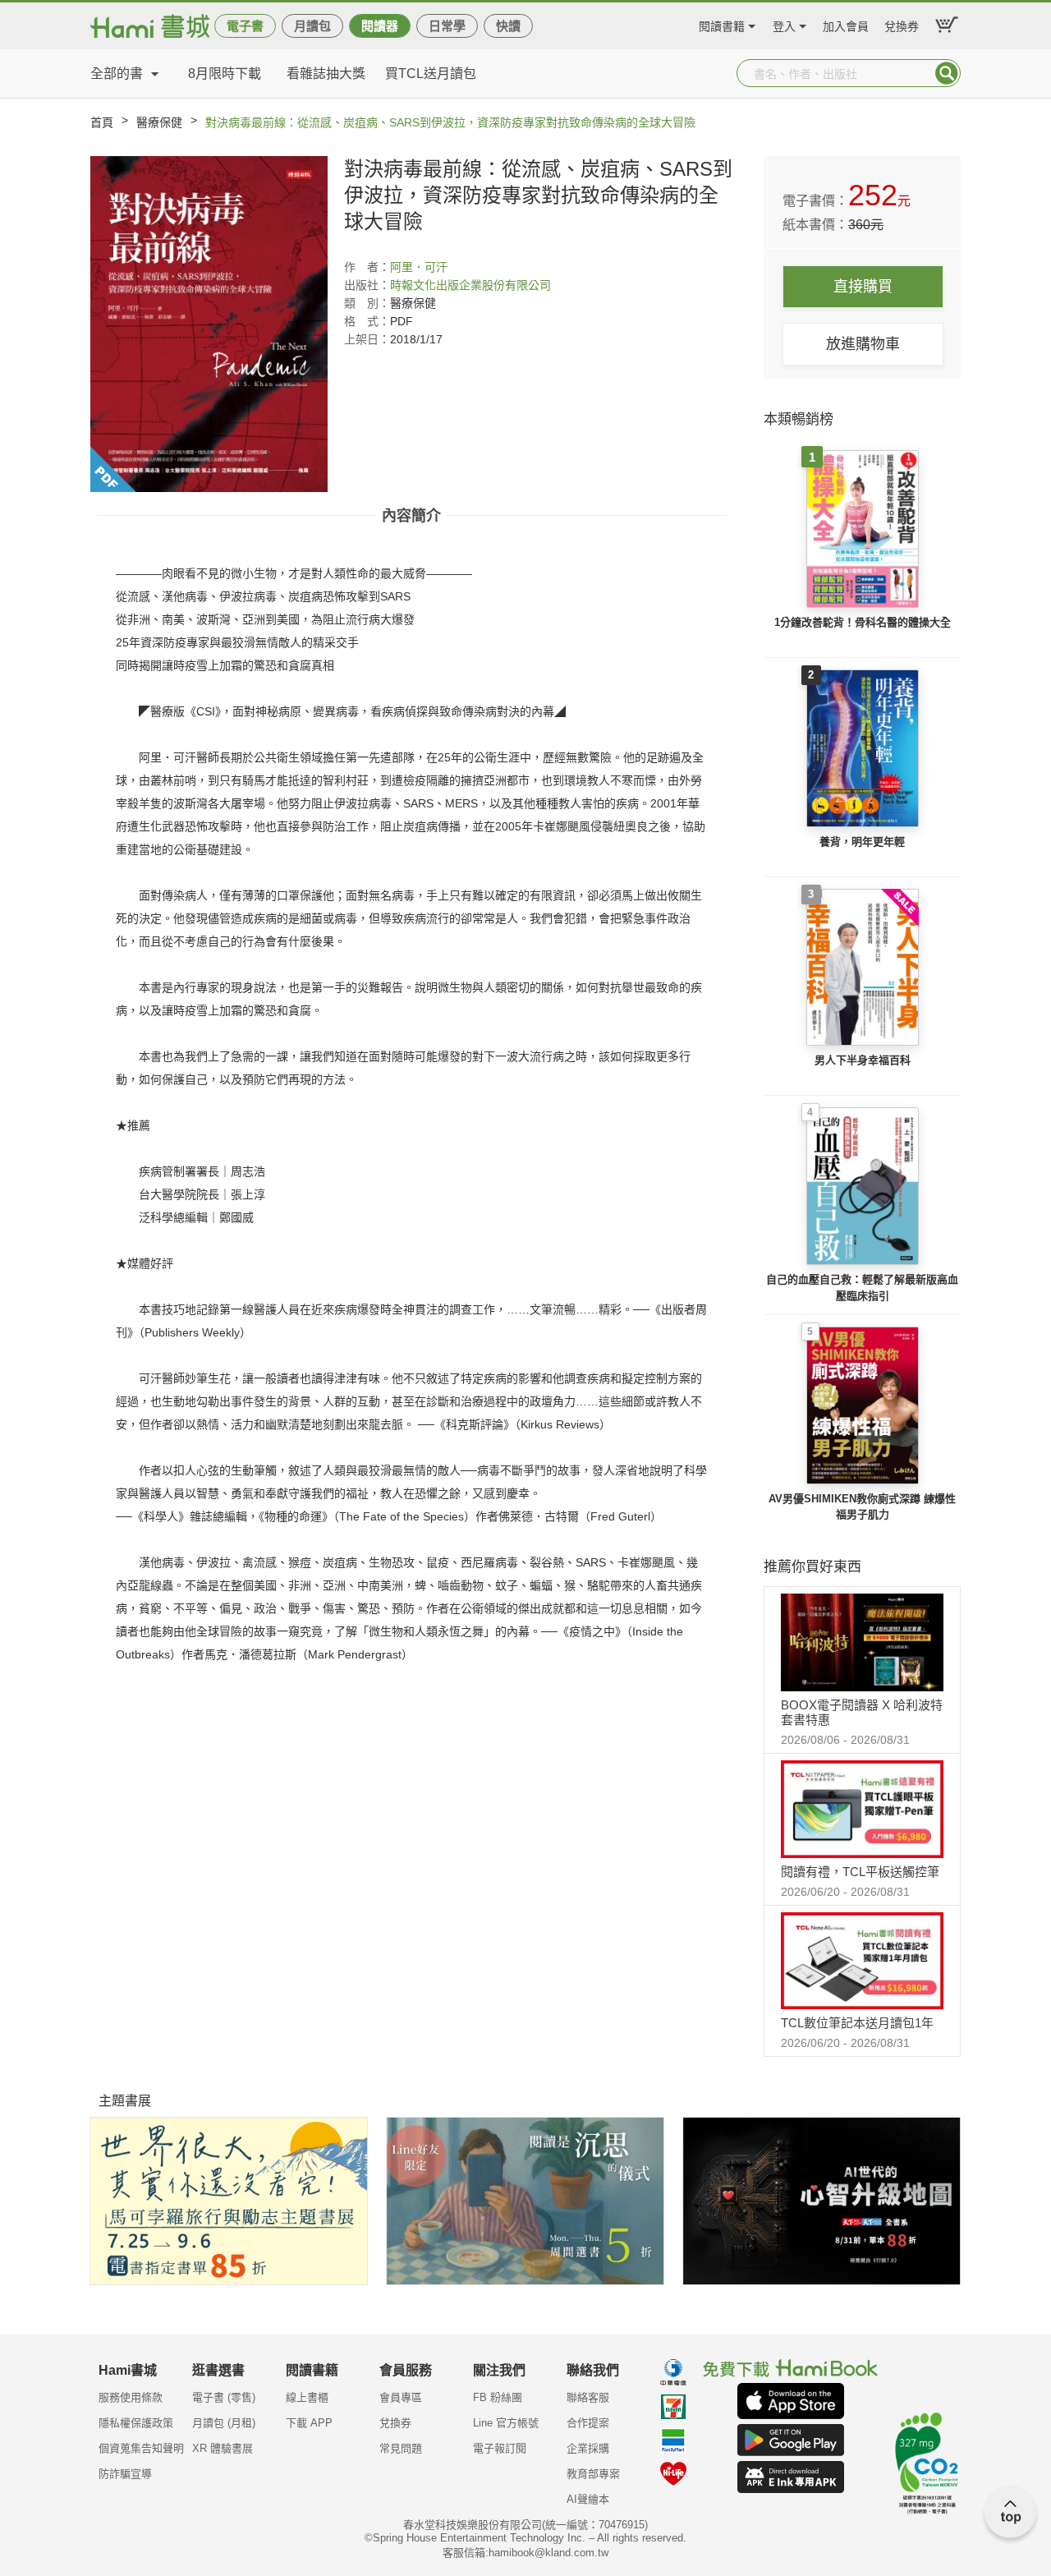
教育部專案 (593, 2474)
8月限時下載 (225, 74)
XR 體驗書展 (223, 2448)
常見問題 (401, 2448)
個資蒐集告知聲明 (141, 2448)
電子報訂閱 (500, 2448)
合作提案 (588, 2423)
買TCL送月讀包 (431, 74)
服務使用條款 (131, 2397)
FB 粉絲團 (498, 2397)
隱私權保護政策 (136, 2423)
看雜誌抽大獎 (326, 74)
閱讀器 (380, 26)
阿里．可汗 (419, 267)
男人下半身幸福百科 (863, 1060)
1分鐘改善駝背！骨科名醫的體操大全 (863, 622)
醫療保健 (159, 122)
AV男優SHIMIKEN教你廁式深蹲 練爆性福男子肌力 (862, 1507)
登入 (784, 24)
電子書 (245, 26)
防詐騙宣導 (125, 2474)
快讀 (508, 26)
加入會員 (846, 24)
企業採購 (588, 2448)
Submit (947, 73)
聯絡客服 (588, 2397)
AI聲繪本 (588, 2499)
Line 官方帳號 (506, 2423)
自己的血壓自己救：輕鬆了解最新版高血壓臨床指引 (862, 1288)
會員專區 (401, 2397)
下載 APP (309, 2423)
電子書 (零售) (224, 2397)
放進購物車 (863, 344)
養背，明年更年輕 (862, 842)
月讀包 (312, 26)
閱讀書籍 (722, 24)
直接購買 (863, 287)
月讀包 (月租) (224, 2423)
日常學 (447, 26)
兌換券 (902, 24)
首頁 (102, 122)
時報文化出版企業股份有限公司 (470, 285)
